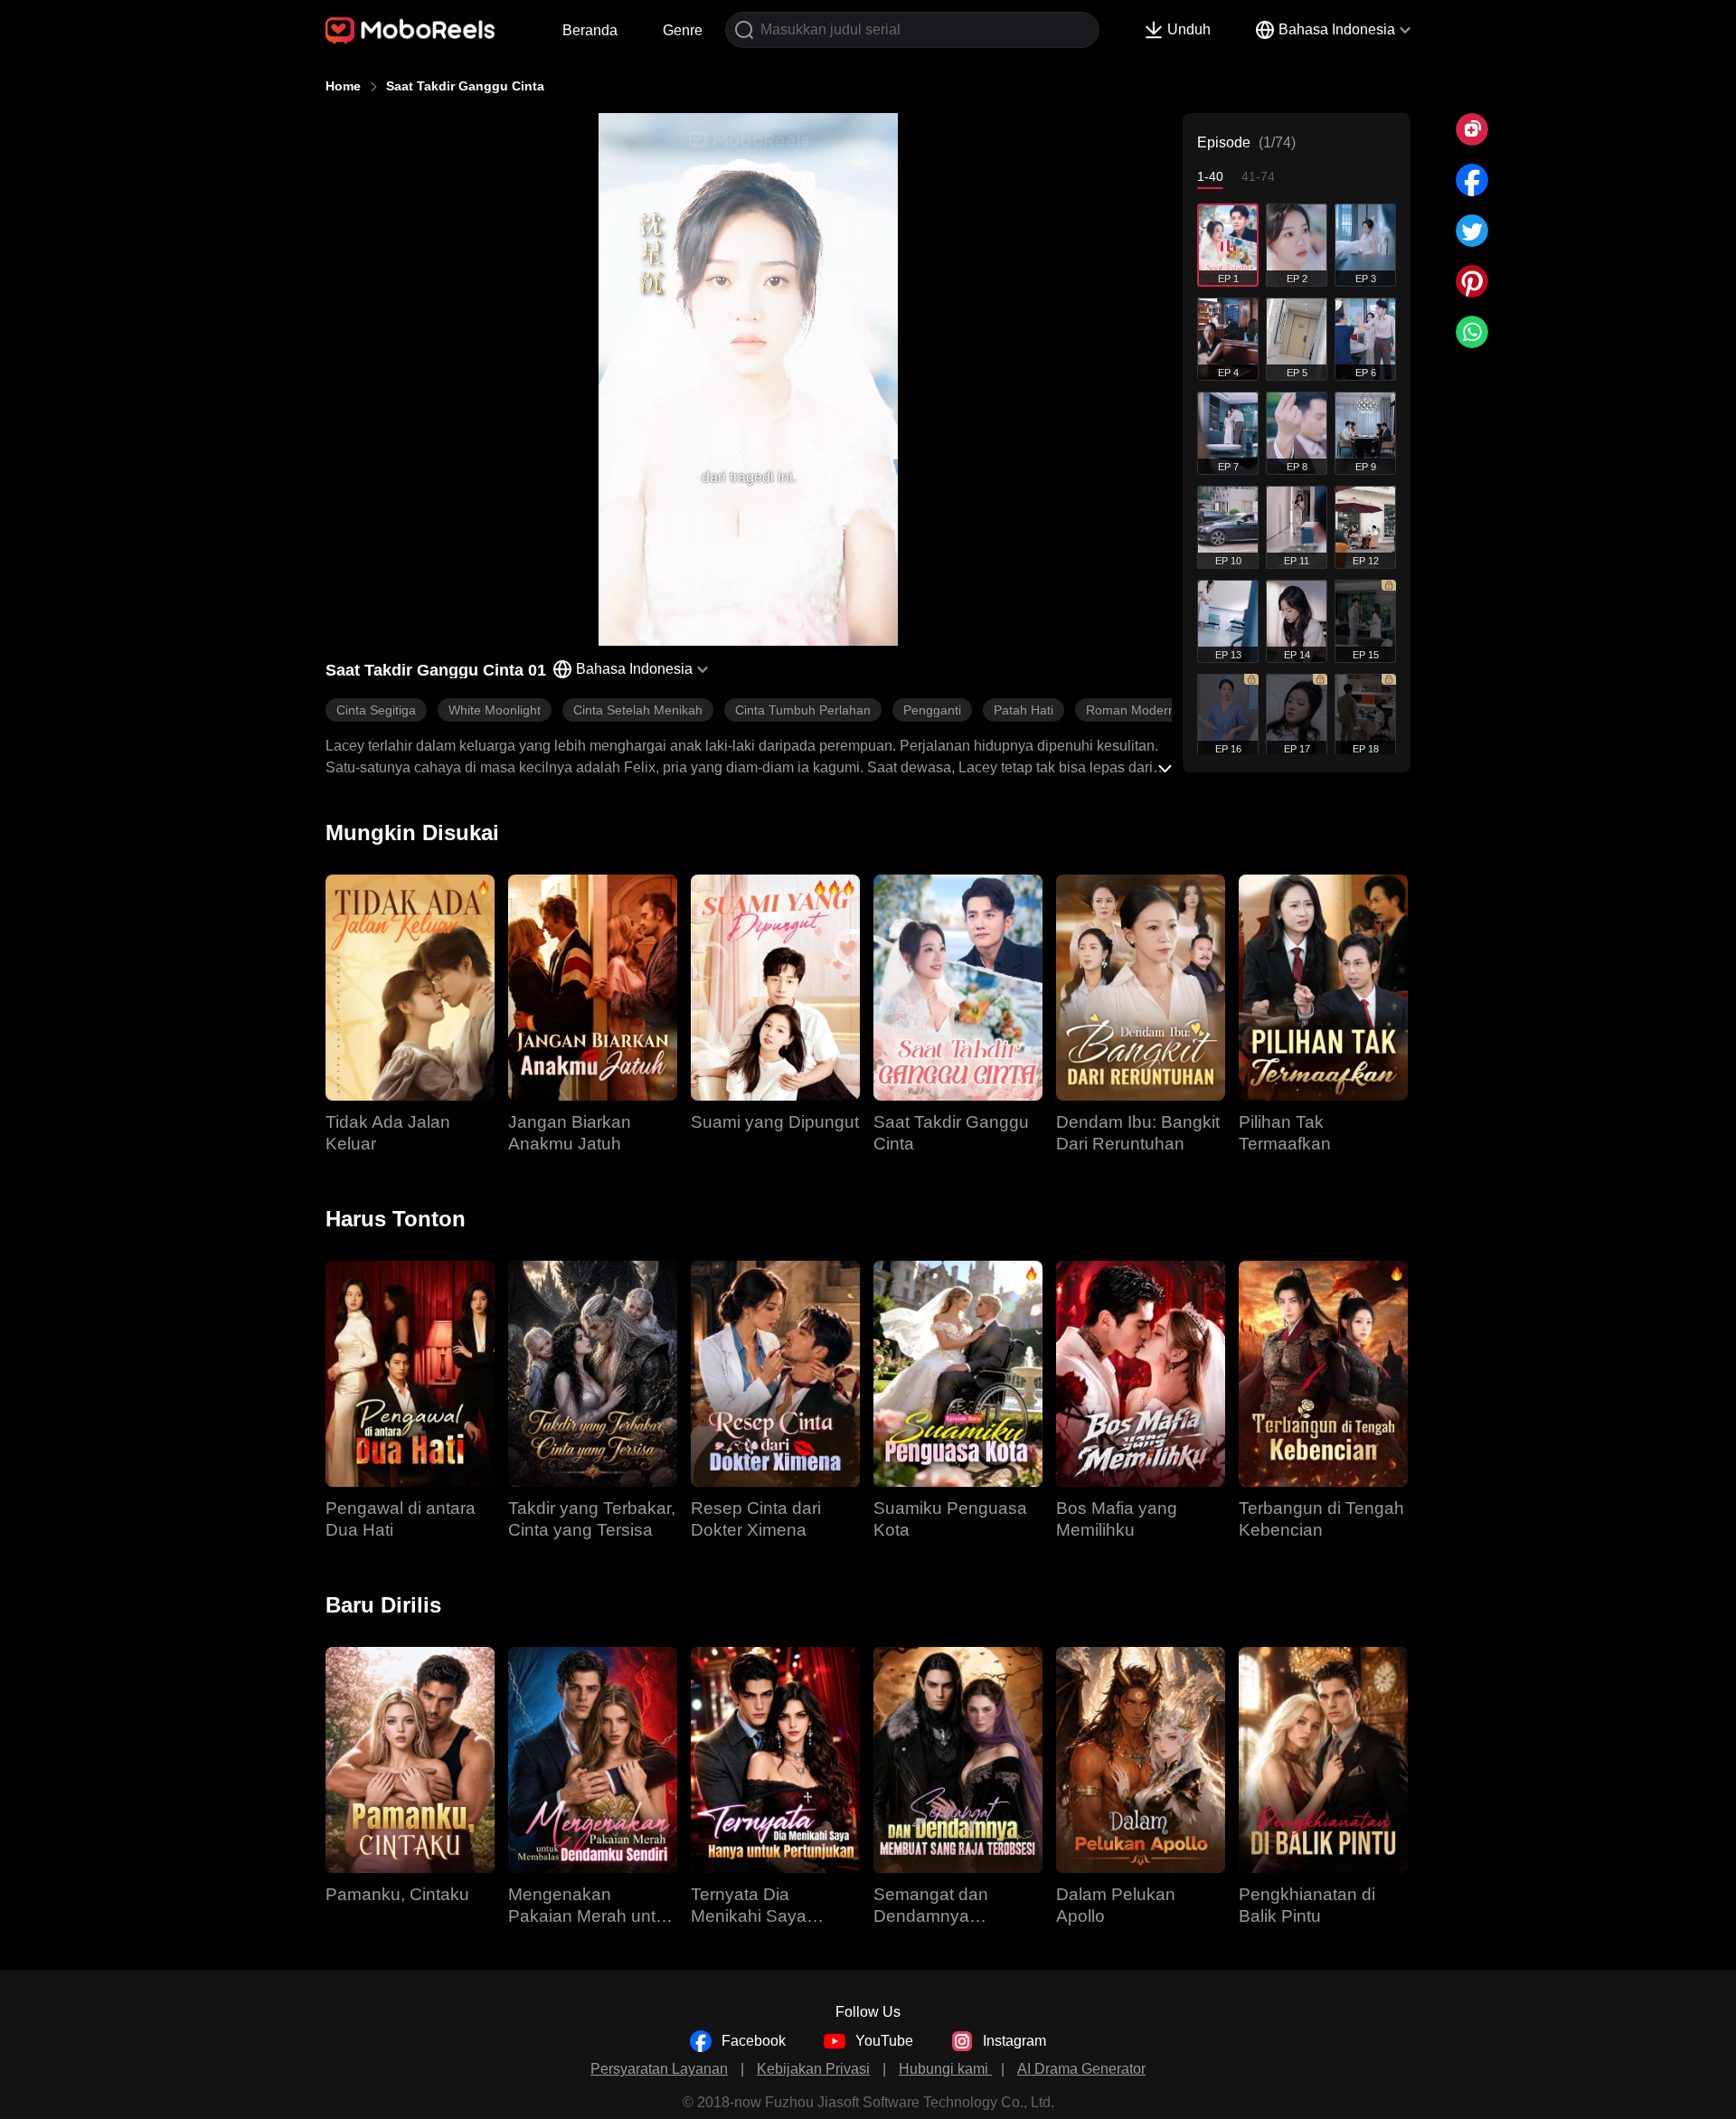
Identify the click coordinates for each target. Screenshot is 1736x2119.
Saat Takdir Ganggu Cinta (465, 86)
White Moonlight (495, 710)
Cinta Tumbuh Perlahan (803, 710)
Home (343, 86)
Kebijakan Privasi (813, 2069)
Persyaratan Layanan (659, 2069)
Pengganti (932, 710)
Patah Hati (1024, 710)
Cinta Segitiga (376, 710)
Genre (683, 30)
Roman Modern (1131, 710)
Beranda (590, 30)
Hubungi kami (945, 2069)
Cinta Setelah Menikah (638, 710)
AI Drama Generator (1081, 2069)
